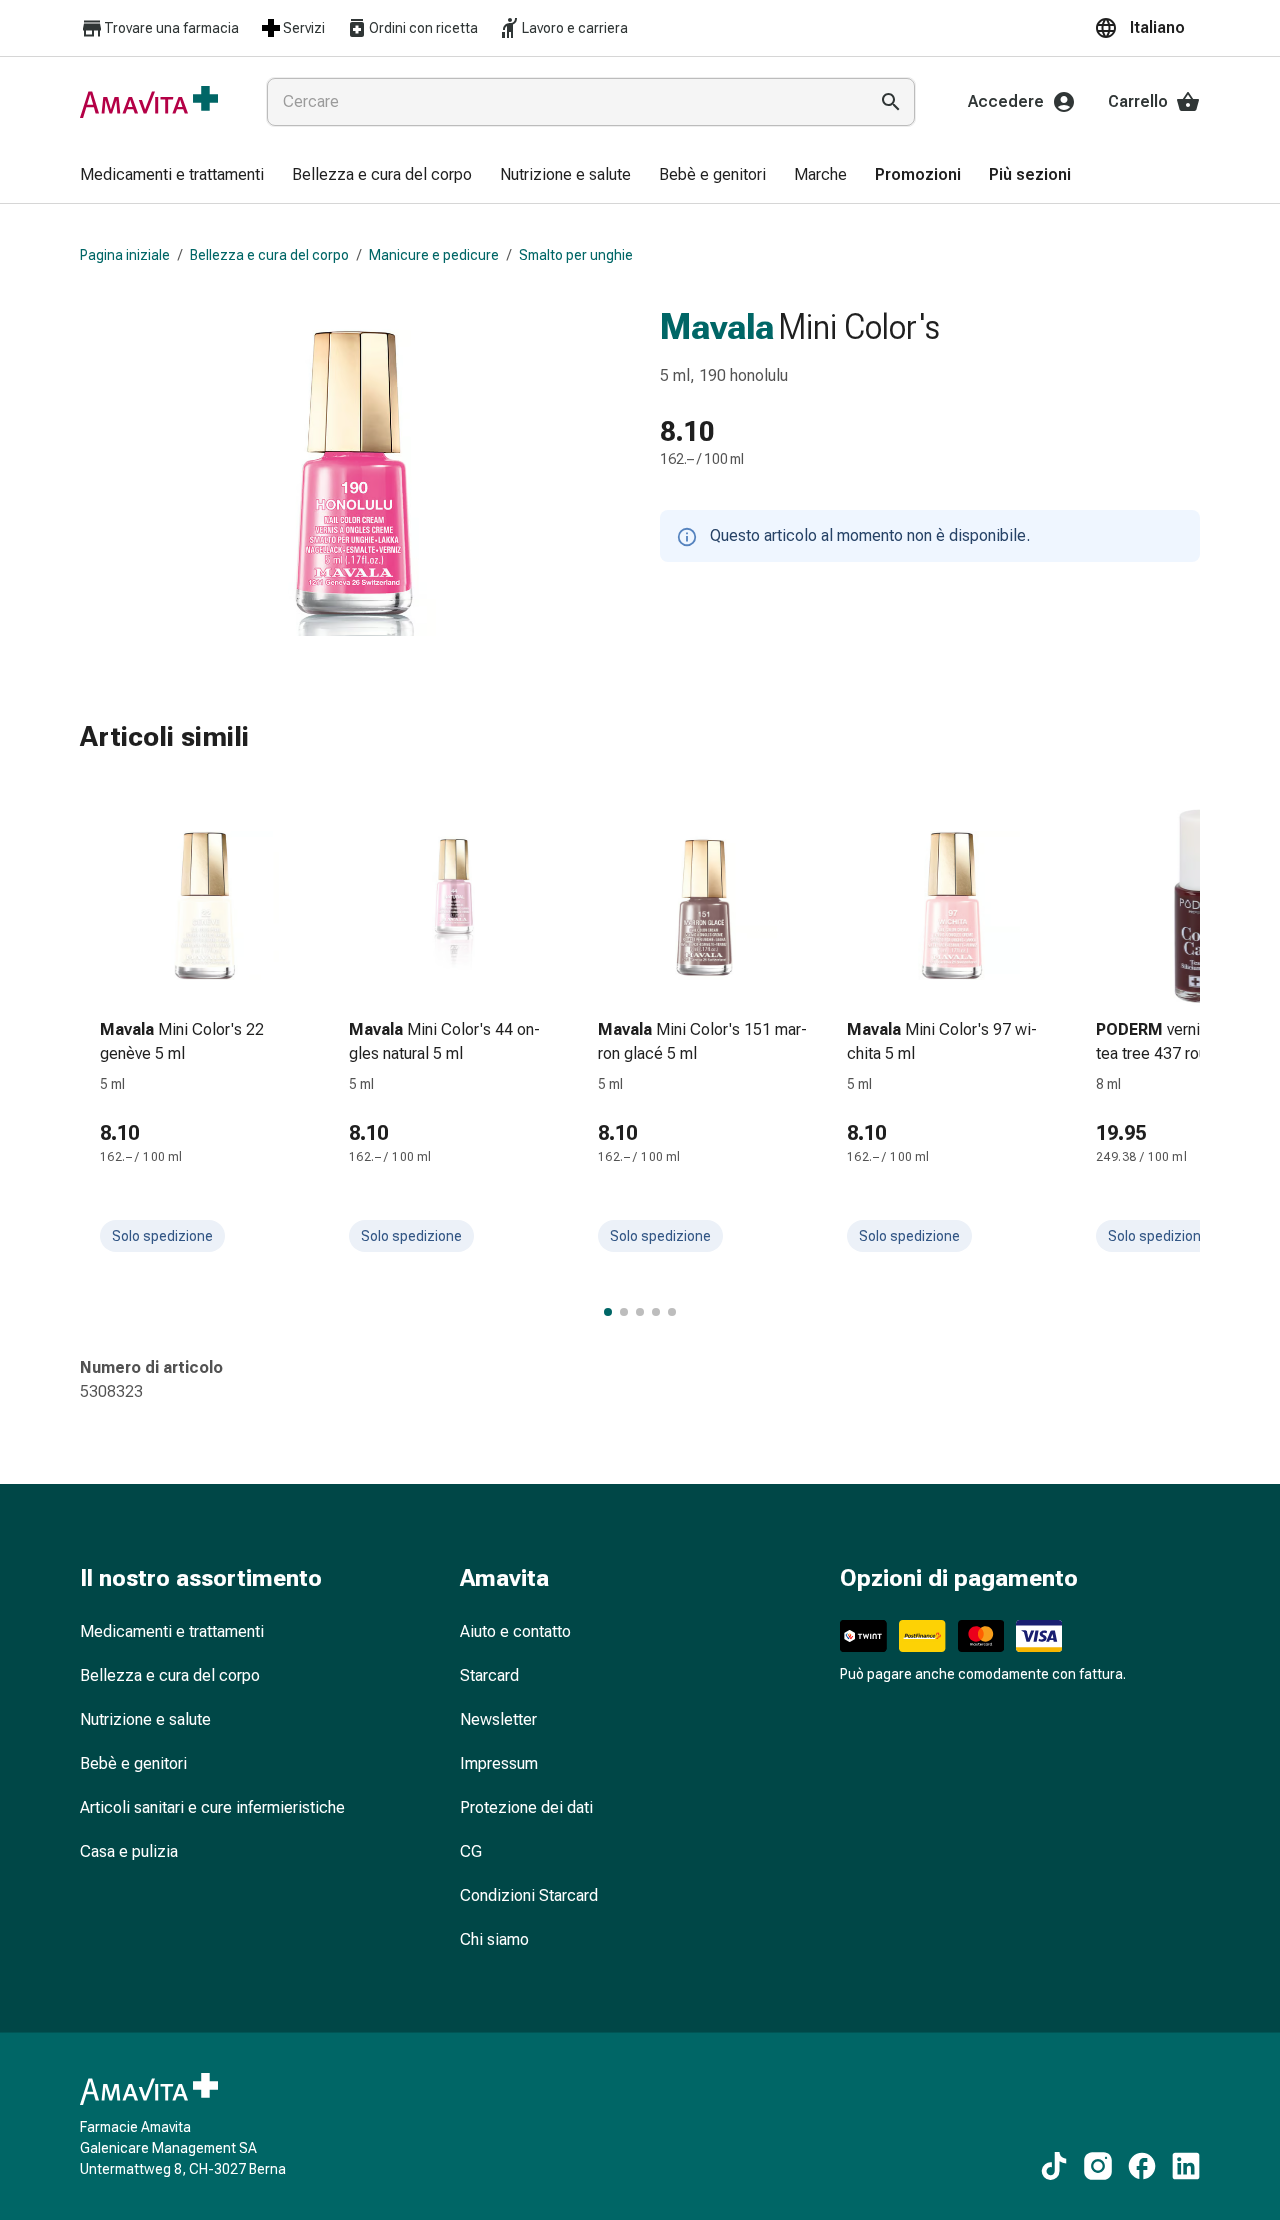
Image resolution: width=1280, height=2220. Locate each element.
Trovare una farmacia (171, 28)
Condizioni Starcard (529, 1895)
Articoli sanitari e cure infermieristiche (212, 1807)
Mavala (717, 327)
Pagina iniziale (125, 255)
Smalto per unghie (576, 255)
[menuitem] (172, 176)
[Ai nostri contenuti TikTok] (1054, 2166)
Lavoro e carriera (575, 28)
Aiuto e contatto (515, 1631)
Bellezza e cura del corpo (269, 255)
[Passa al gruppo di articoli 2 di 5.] (624, 1312)
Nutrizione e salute (145, 1719)
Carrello (1138, 101)
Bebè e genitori (133, 1763)
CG (471, 1851)
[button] (1147, 28)
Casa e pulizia (129, 1851)
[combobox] (563, 102)
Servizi (304, 28)
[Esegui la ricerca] (891, 102)
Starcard (489, 1675)
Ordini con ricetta (423, 28)
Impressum (499, 1763)
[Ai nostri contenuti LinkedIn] (1186, 2166)
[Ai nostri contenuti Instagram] (1098, 2166)
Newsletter (498, 1719)
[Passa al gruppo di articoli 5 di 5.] (672, 1312)
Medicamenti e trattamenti (172, 1631)
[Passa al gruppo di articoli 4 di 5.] (656, 1312)
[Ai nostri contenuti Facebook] (1142, 2166)
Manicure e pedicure (434, 255)
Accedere (1006, 101)
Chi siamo (494, 1939)
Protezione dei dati (526, 1807)
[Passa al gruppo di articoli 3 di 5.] (640, 1312)
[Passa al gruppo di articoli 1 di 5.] (608, 1312)
